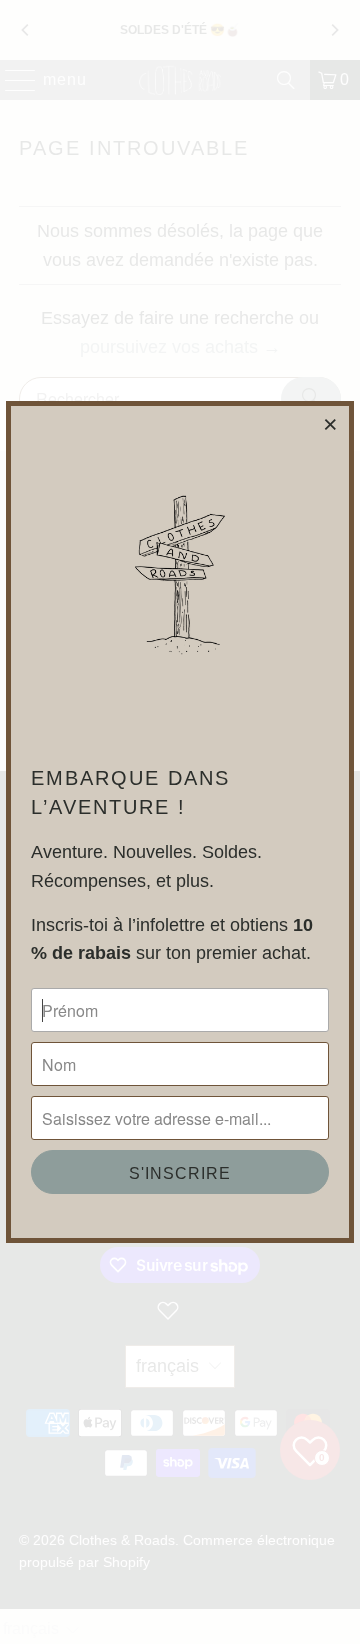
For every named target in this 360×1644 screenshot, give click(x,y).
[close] (331, 424)
